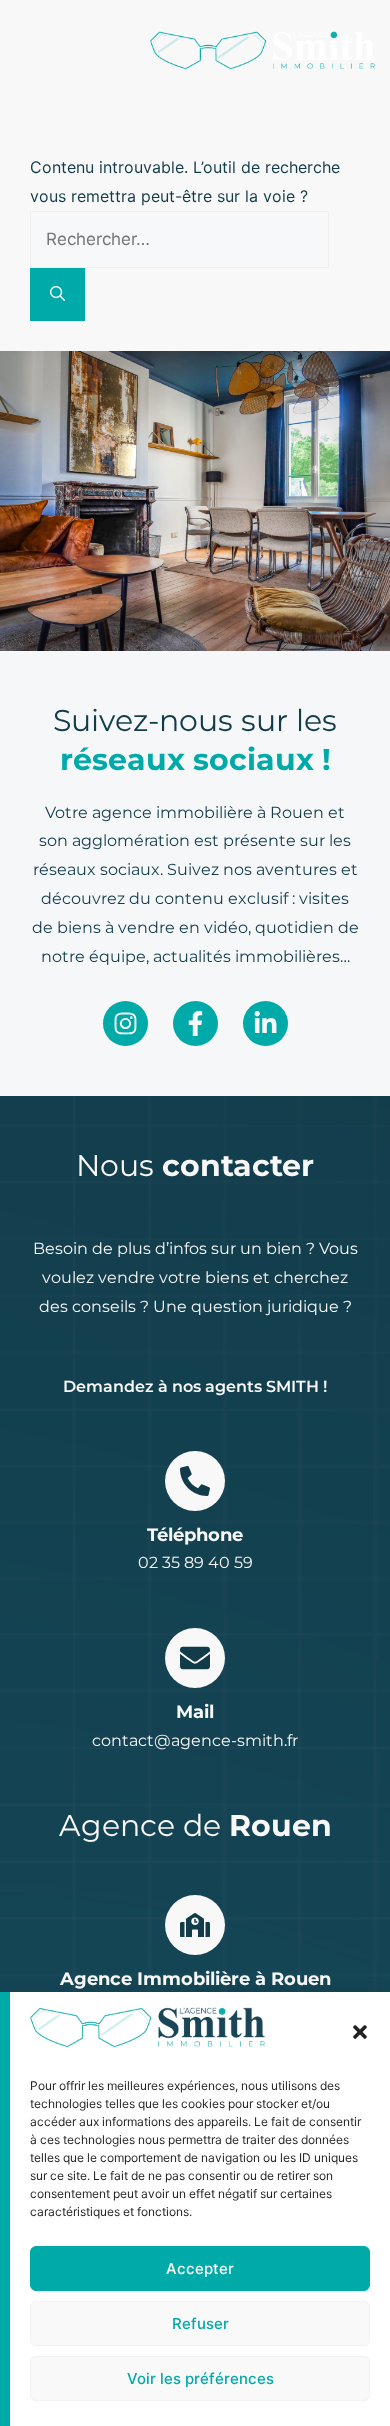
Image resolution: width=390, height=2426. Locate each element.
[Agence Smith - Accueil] (262, 50)
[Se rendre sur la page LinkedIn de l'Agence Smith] (265, 1023)
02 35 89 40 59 (195, 1562)
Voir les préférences (200, 2378)
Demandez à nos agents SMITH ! (195, 1386)
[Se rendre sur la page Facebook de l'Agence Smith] (195, 1023)
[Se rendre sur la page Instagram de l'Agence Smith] (125, 1023)
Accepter (200, 2268)
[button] (360, 2032)
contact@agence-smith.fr (195, 1740)
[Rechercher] (57, 294)
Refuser (200, 2323)
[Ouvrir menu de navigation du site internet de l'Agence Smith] (27, 49)
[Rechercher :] (179, 239)
